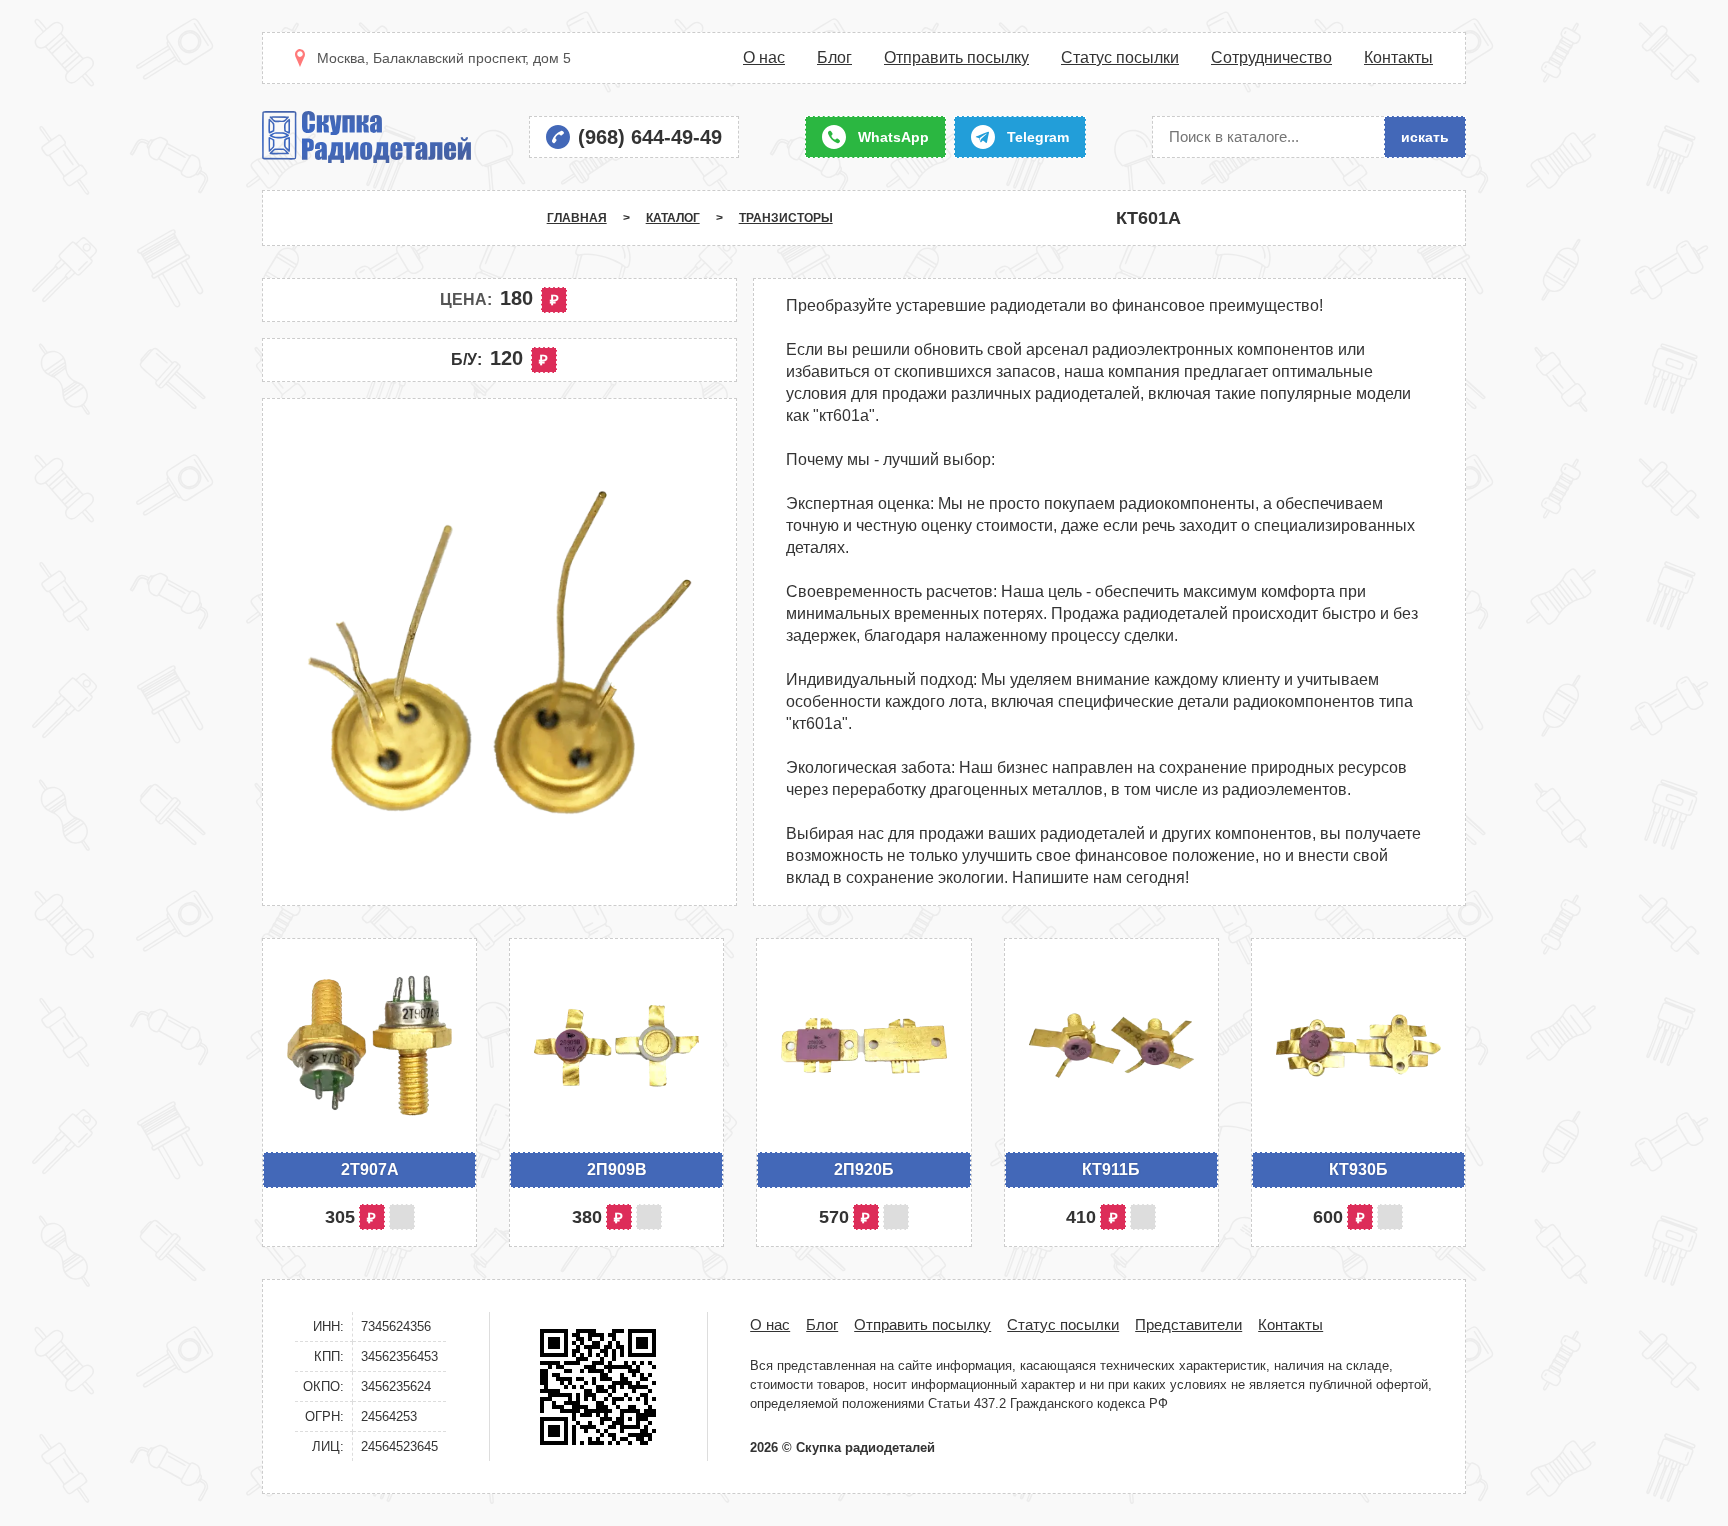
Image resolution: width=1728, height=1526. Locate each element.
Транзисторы (786, 218)
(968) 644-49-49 (650, 137)
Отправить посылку (956, 58)
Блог (834, 58)
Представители (1188, 1324)
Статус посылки (1120, 58)
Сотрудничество (1271, 58)
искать (1425, 137)
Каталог (673, 218)
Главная (577, 218)
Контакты (1398, 58)
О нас (764, 58)
